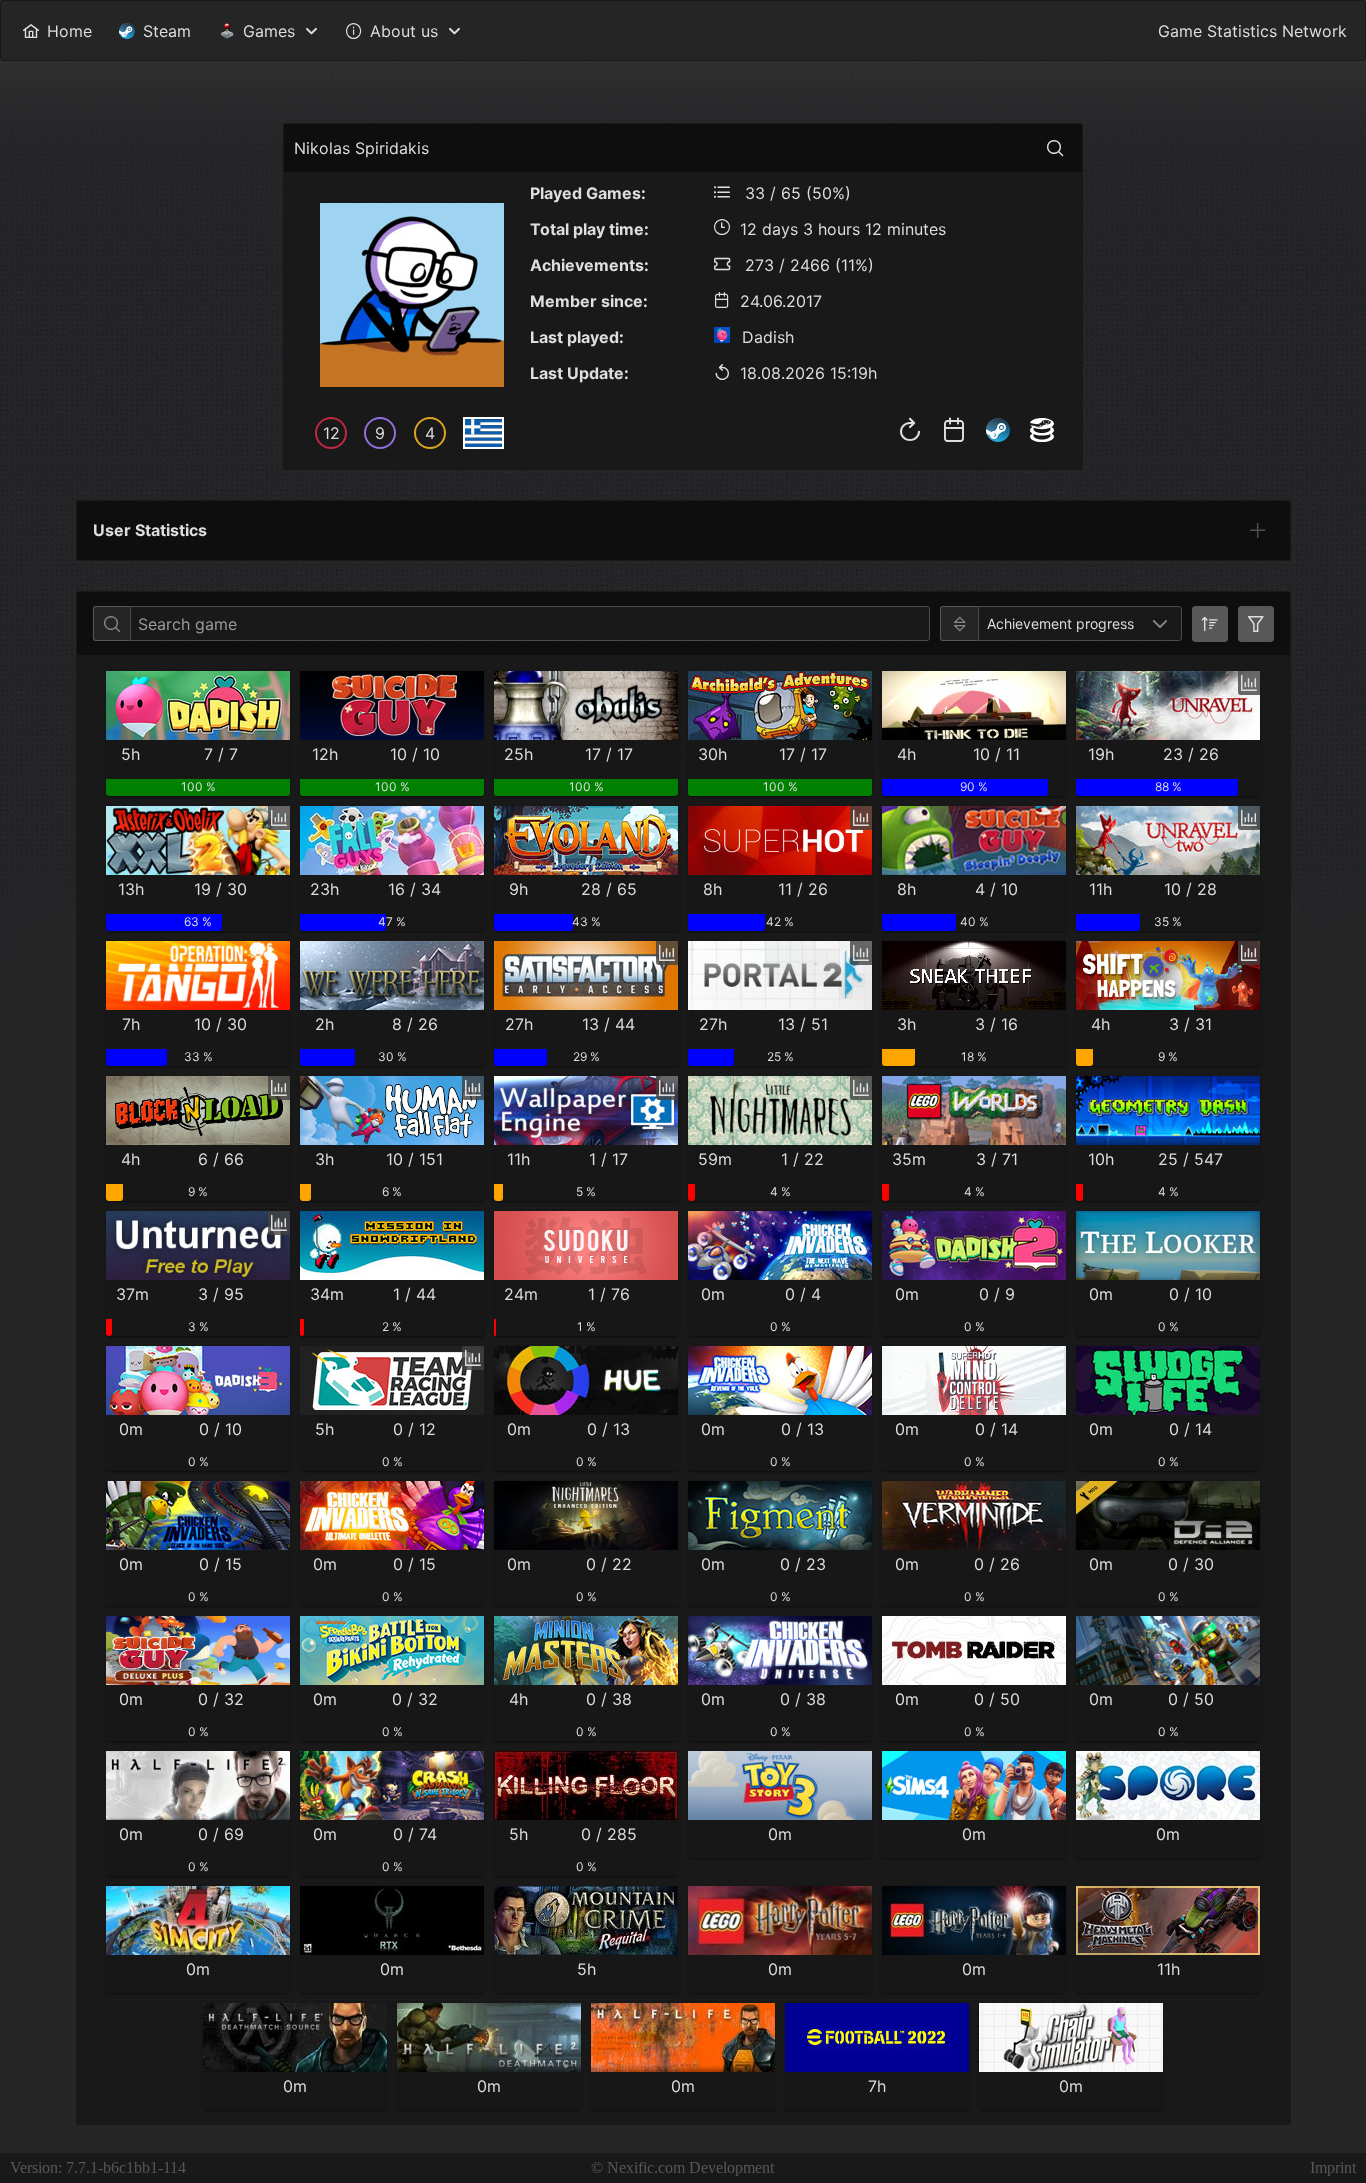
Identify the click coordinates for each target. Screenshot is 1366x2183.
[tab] (1258, 530)
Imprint (1333, 2167)
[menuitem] (57, 30)
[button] (1160, 623)
